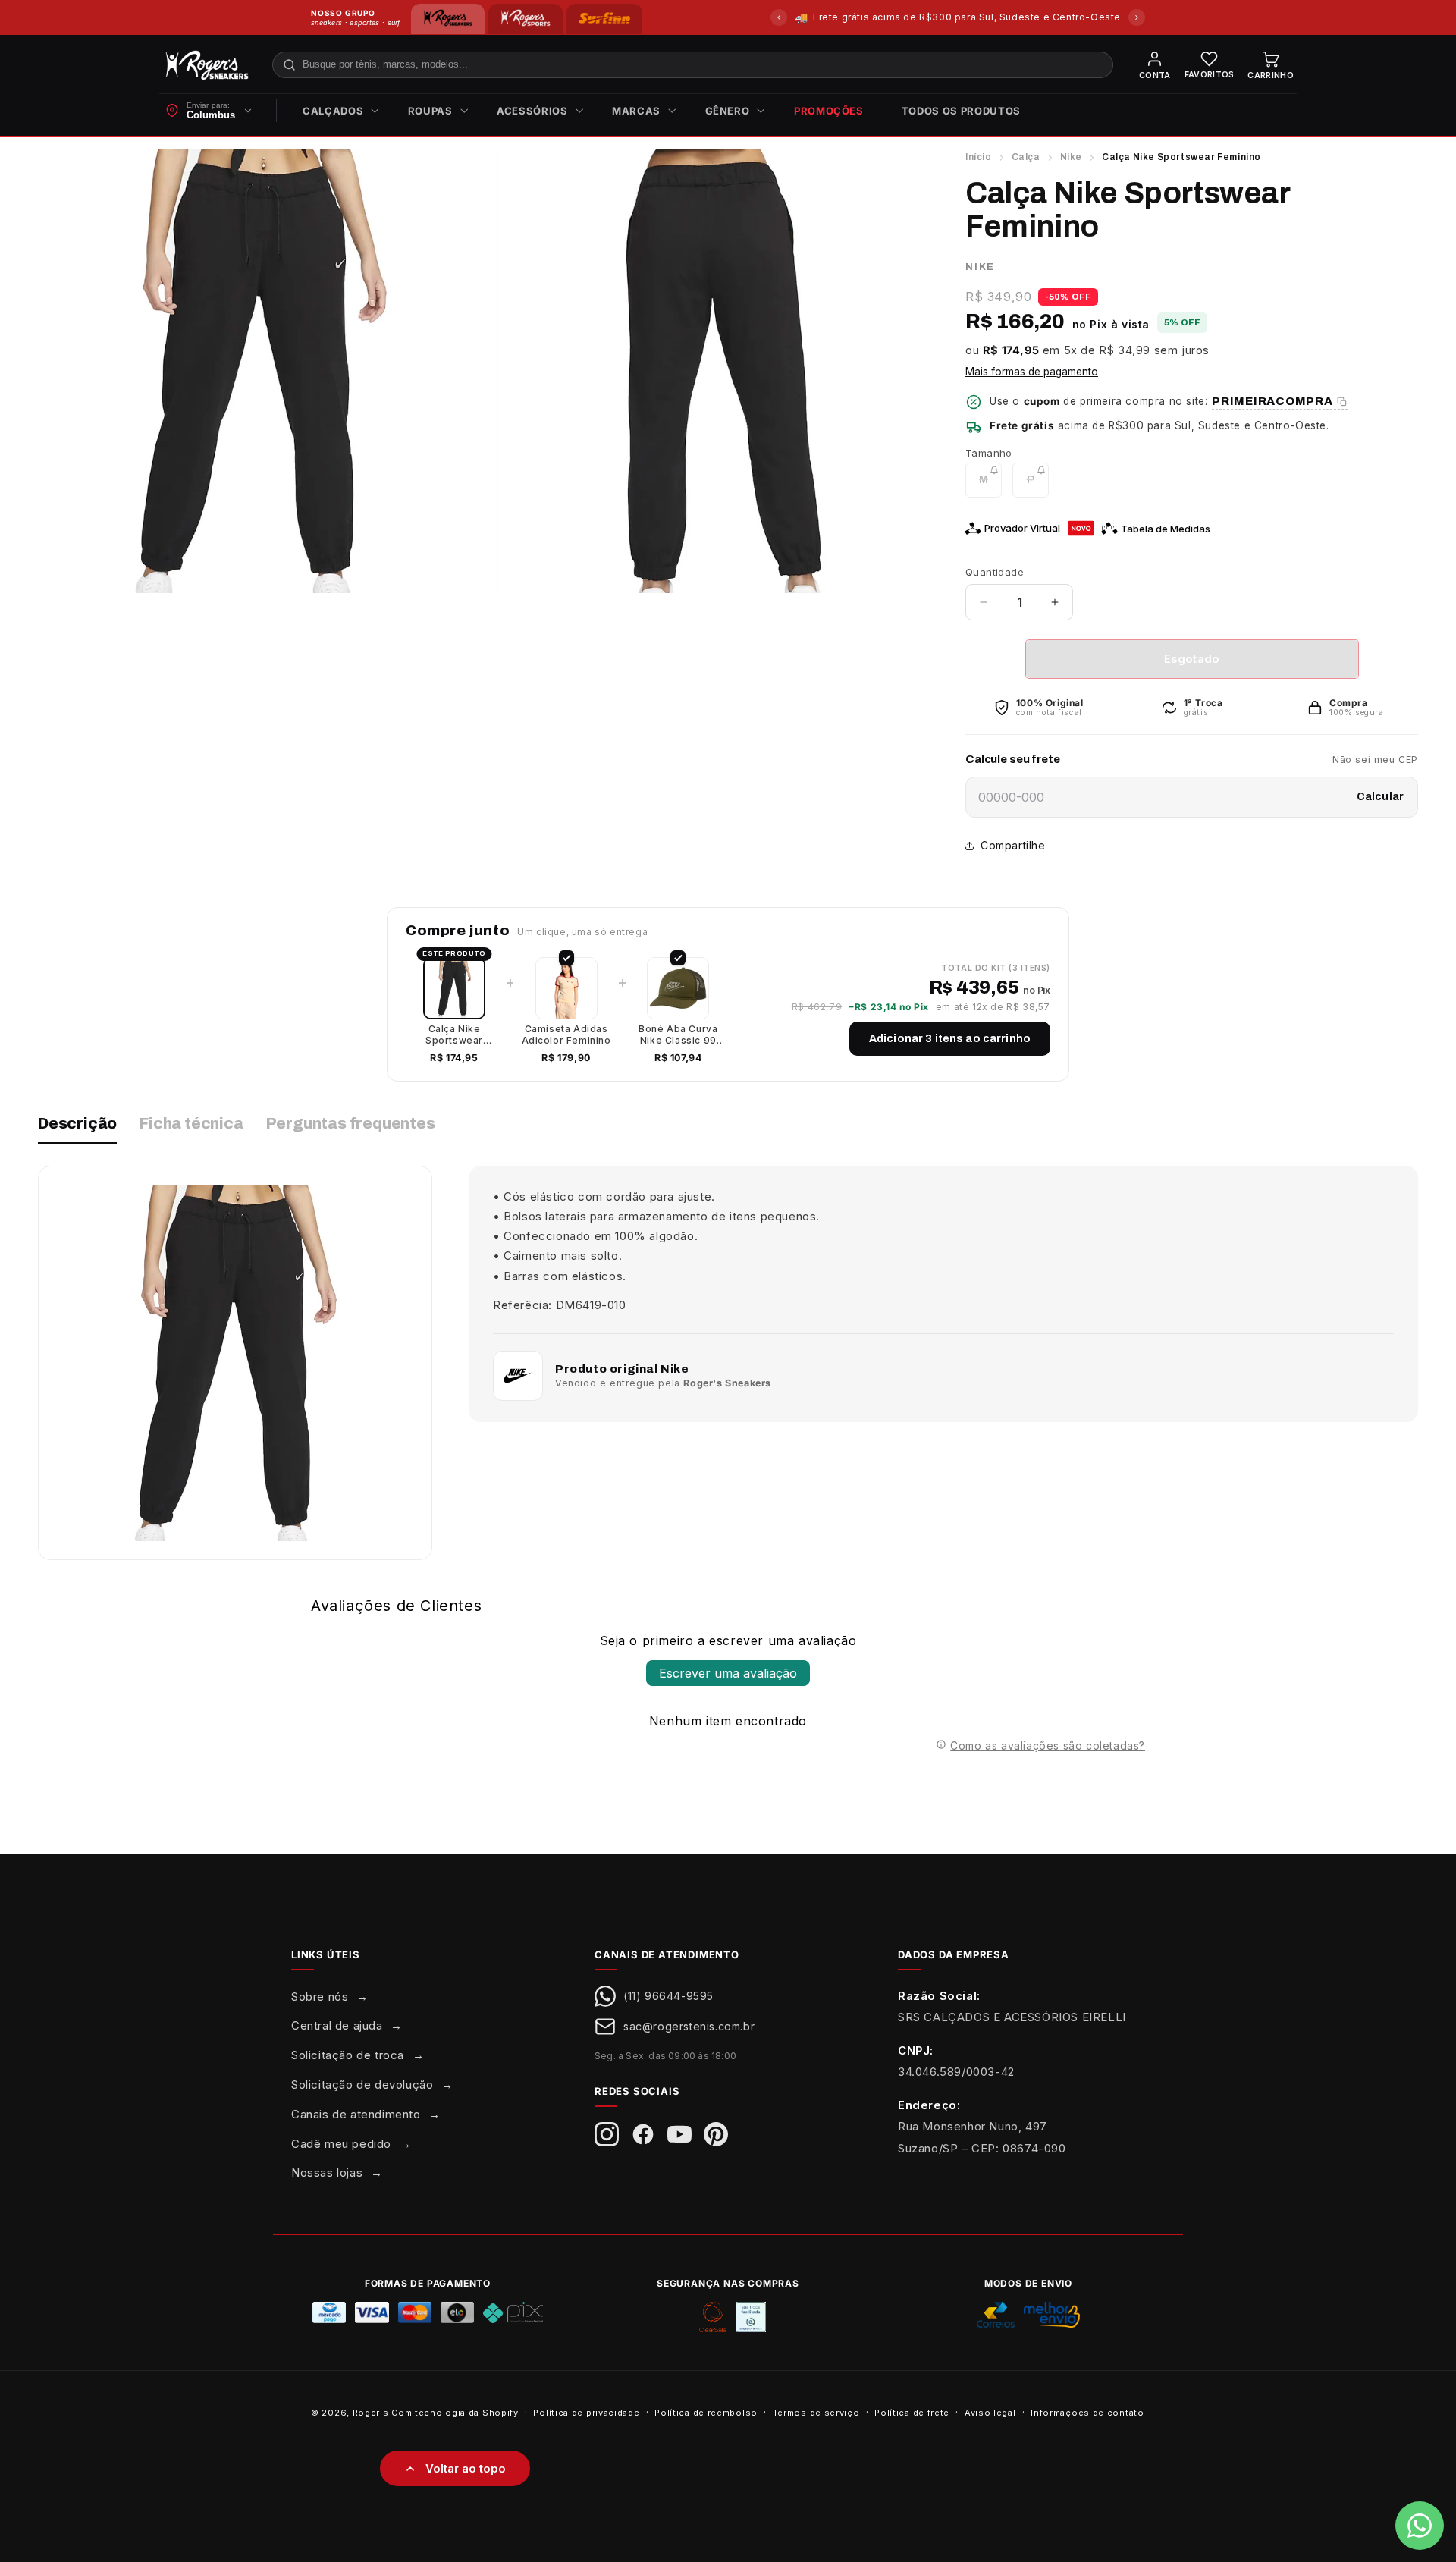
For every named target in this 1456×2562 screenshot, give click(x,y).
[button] (336, 111)
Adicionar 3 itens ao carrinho (950, 1039)
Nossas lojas (327, 2173)
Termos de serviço (816, 2413)
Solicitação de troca (348, 2055)
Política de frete (912, 2413)
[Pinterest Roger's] (716, 2134)
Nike (1071, 157)
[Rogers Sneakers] (448, 19)
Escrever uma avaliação (728, 1673)
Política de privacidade (586, 2413)
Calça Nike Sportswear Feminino (454, 1035)
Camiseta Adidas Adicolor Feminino (566, 1035)
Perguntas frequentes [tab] (351, 1123)
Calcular (1380, 797)
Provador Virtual (1022, 528)
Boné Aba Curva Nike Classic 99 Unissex (678, 1035)
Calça (1026, 157)
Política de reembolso (706, 2413)
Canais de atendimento (356, 2114)
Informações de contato (1087, 2413)
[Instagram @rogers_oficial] (607, 2134)
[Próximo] (1137, 17)
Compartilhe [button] (1013, 845)
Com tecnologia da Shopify (455, 2413)
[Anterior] (779, 17)
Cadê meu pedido (341, 2144)
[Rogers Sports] (525, 19)
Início (979, 157)
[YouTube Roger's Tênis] (679, 2134)
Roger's (371, 2413)
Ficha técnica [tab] (191, 1123)
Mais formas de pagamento (1032, 372)
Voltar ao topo (466, 2468)
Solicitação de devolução (362, 2085)
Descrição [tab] (77, 1123)
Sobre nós (320, 1997)
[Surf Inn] (604, 19)
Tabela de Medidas (1166, 529)
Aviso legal (990, 2413)
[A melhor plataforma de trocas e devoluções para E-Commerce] (751, 2317)
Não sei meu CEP (1375, 760)
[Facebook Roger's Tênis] (643, 2134)
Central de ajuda (337, 2025)
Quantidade (995, 572)
